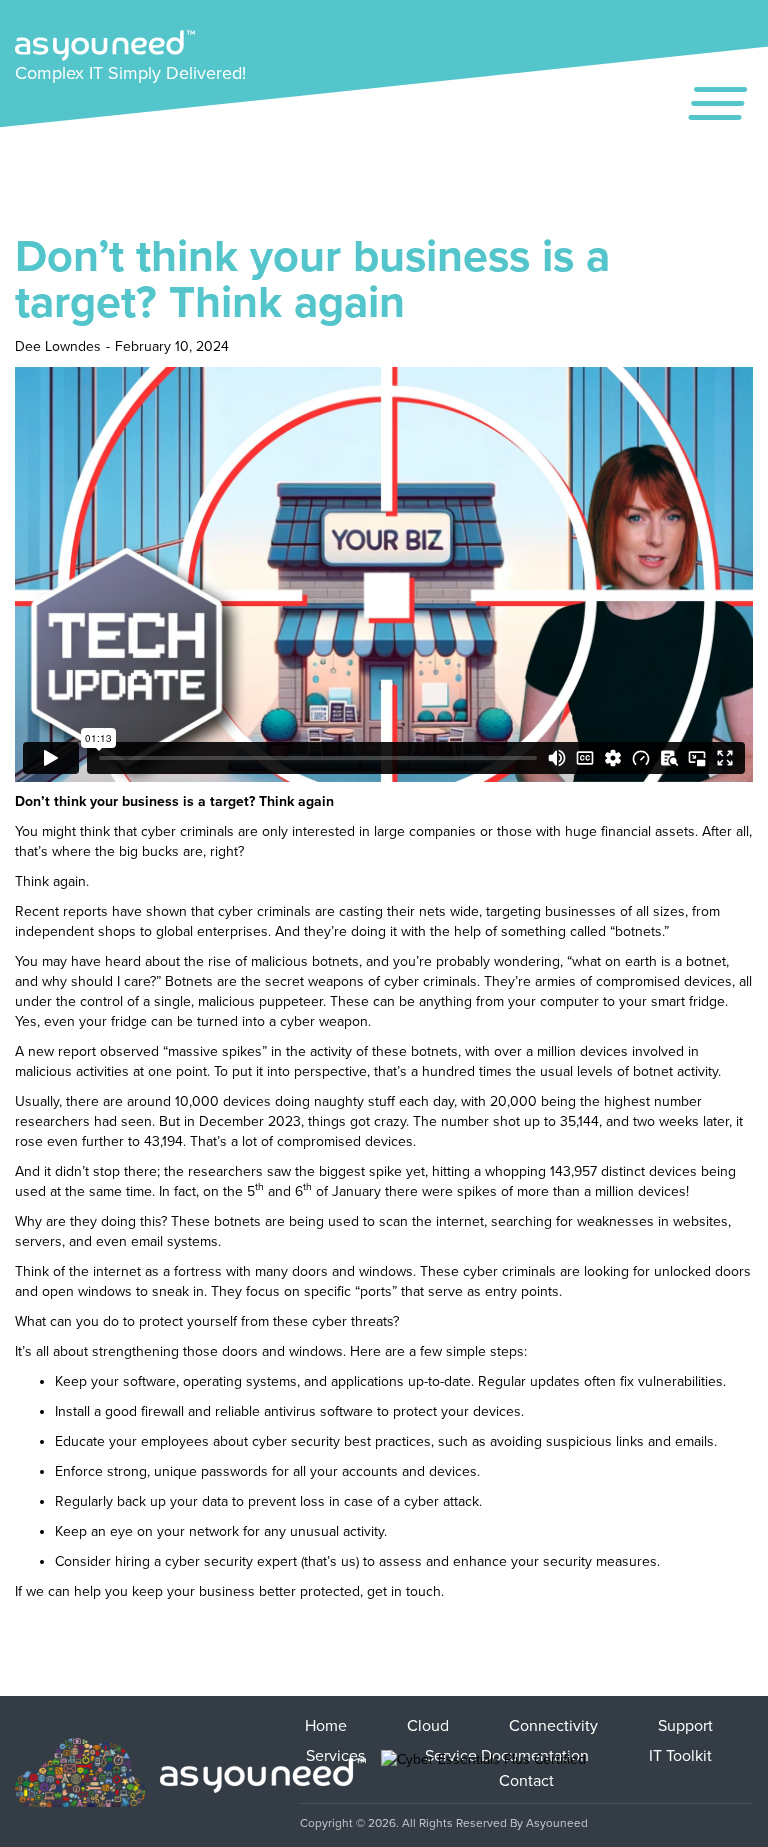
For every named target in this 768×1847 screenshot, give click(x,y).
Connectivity (553, 1726)
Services (335, 1756)
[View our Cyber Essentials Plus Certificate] (483, 1775)
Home (326, 1726)
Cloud (428, 1726)
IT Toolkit (680, 1756)
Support (685, 1726)
